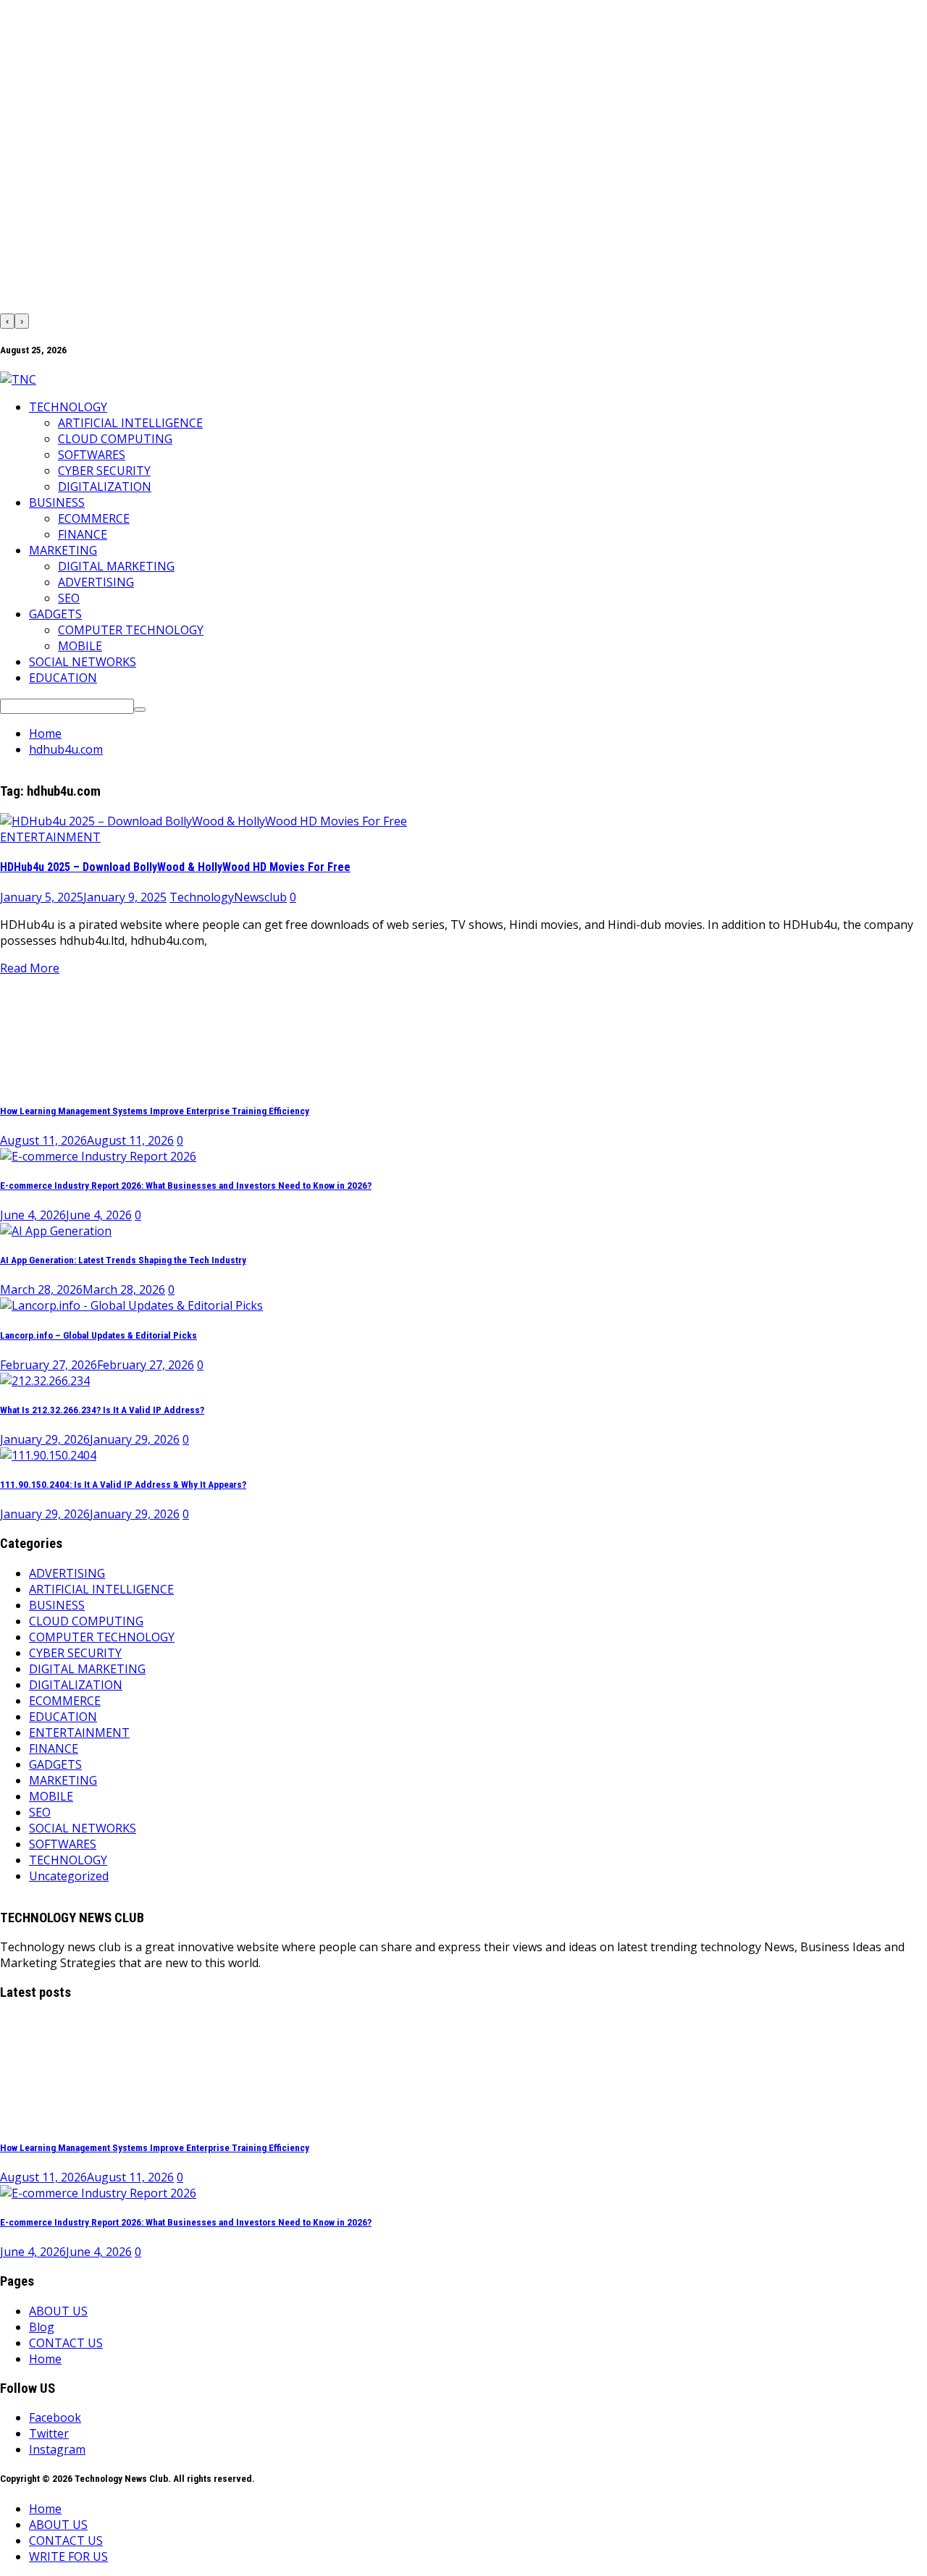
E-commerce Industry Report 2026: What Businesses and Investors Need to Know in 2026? (186, 1186)
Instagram (57, 2449)
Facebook (55, 2417)
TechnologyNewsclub (228, 897)
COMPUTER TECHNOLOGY (131, 630)
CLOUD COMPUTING (115, 439)
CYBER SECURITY (104, 471)
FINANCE (83, 534)
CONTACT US (66, 2343)
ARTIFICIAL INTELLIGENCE (130, 423)
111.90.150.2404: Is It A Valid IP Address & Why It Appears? (123, 1485)
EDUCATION (63, 678)
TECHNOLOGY (68, 407)
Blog (42, 2327)
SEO (69, 598)
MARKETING (63, 550)
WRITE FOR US (68, 2556)
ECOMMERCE (94, 518)
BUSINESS (57, 502)
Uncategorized (69, 1876)
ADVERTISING (96, 582)
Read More (30, 968)
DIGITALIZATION (105, 487)
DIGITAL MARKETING (116, 566)
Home (45, 2359)
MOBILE (80, 646)
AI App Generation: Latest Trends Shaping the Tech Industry (123, 1260)
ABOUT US (58, 2311)
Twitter (49, 2433)
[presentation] (7, 321)
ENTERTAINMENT (50, 837)
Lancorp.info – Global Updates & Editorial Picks (98, 1335)
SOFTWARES (92, 455)
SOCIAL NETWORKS (83, 662)
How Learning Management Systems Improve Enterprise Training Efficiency (155, 1111)
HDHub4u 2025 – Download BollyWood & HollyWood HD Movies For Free (175, 867)
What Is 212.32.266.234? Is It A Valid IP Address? (102, 1410)
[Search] (140, 710)
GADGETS (55, 614)
